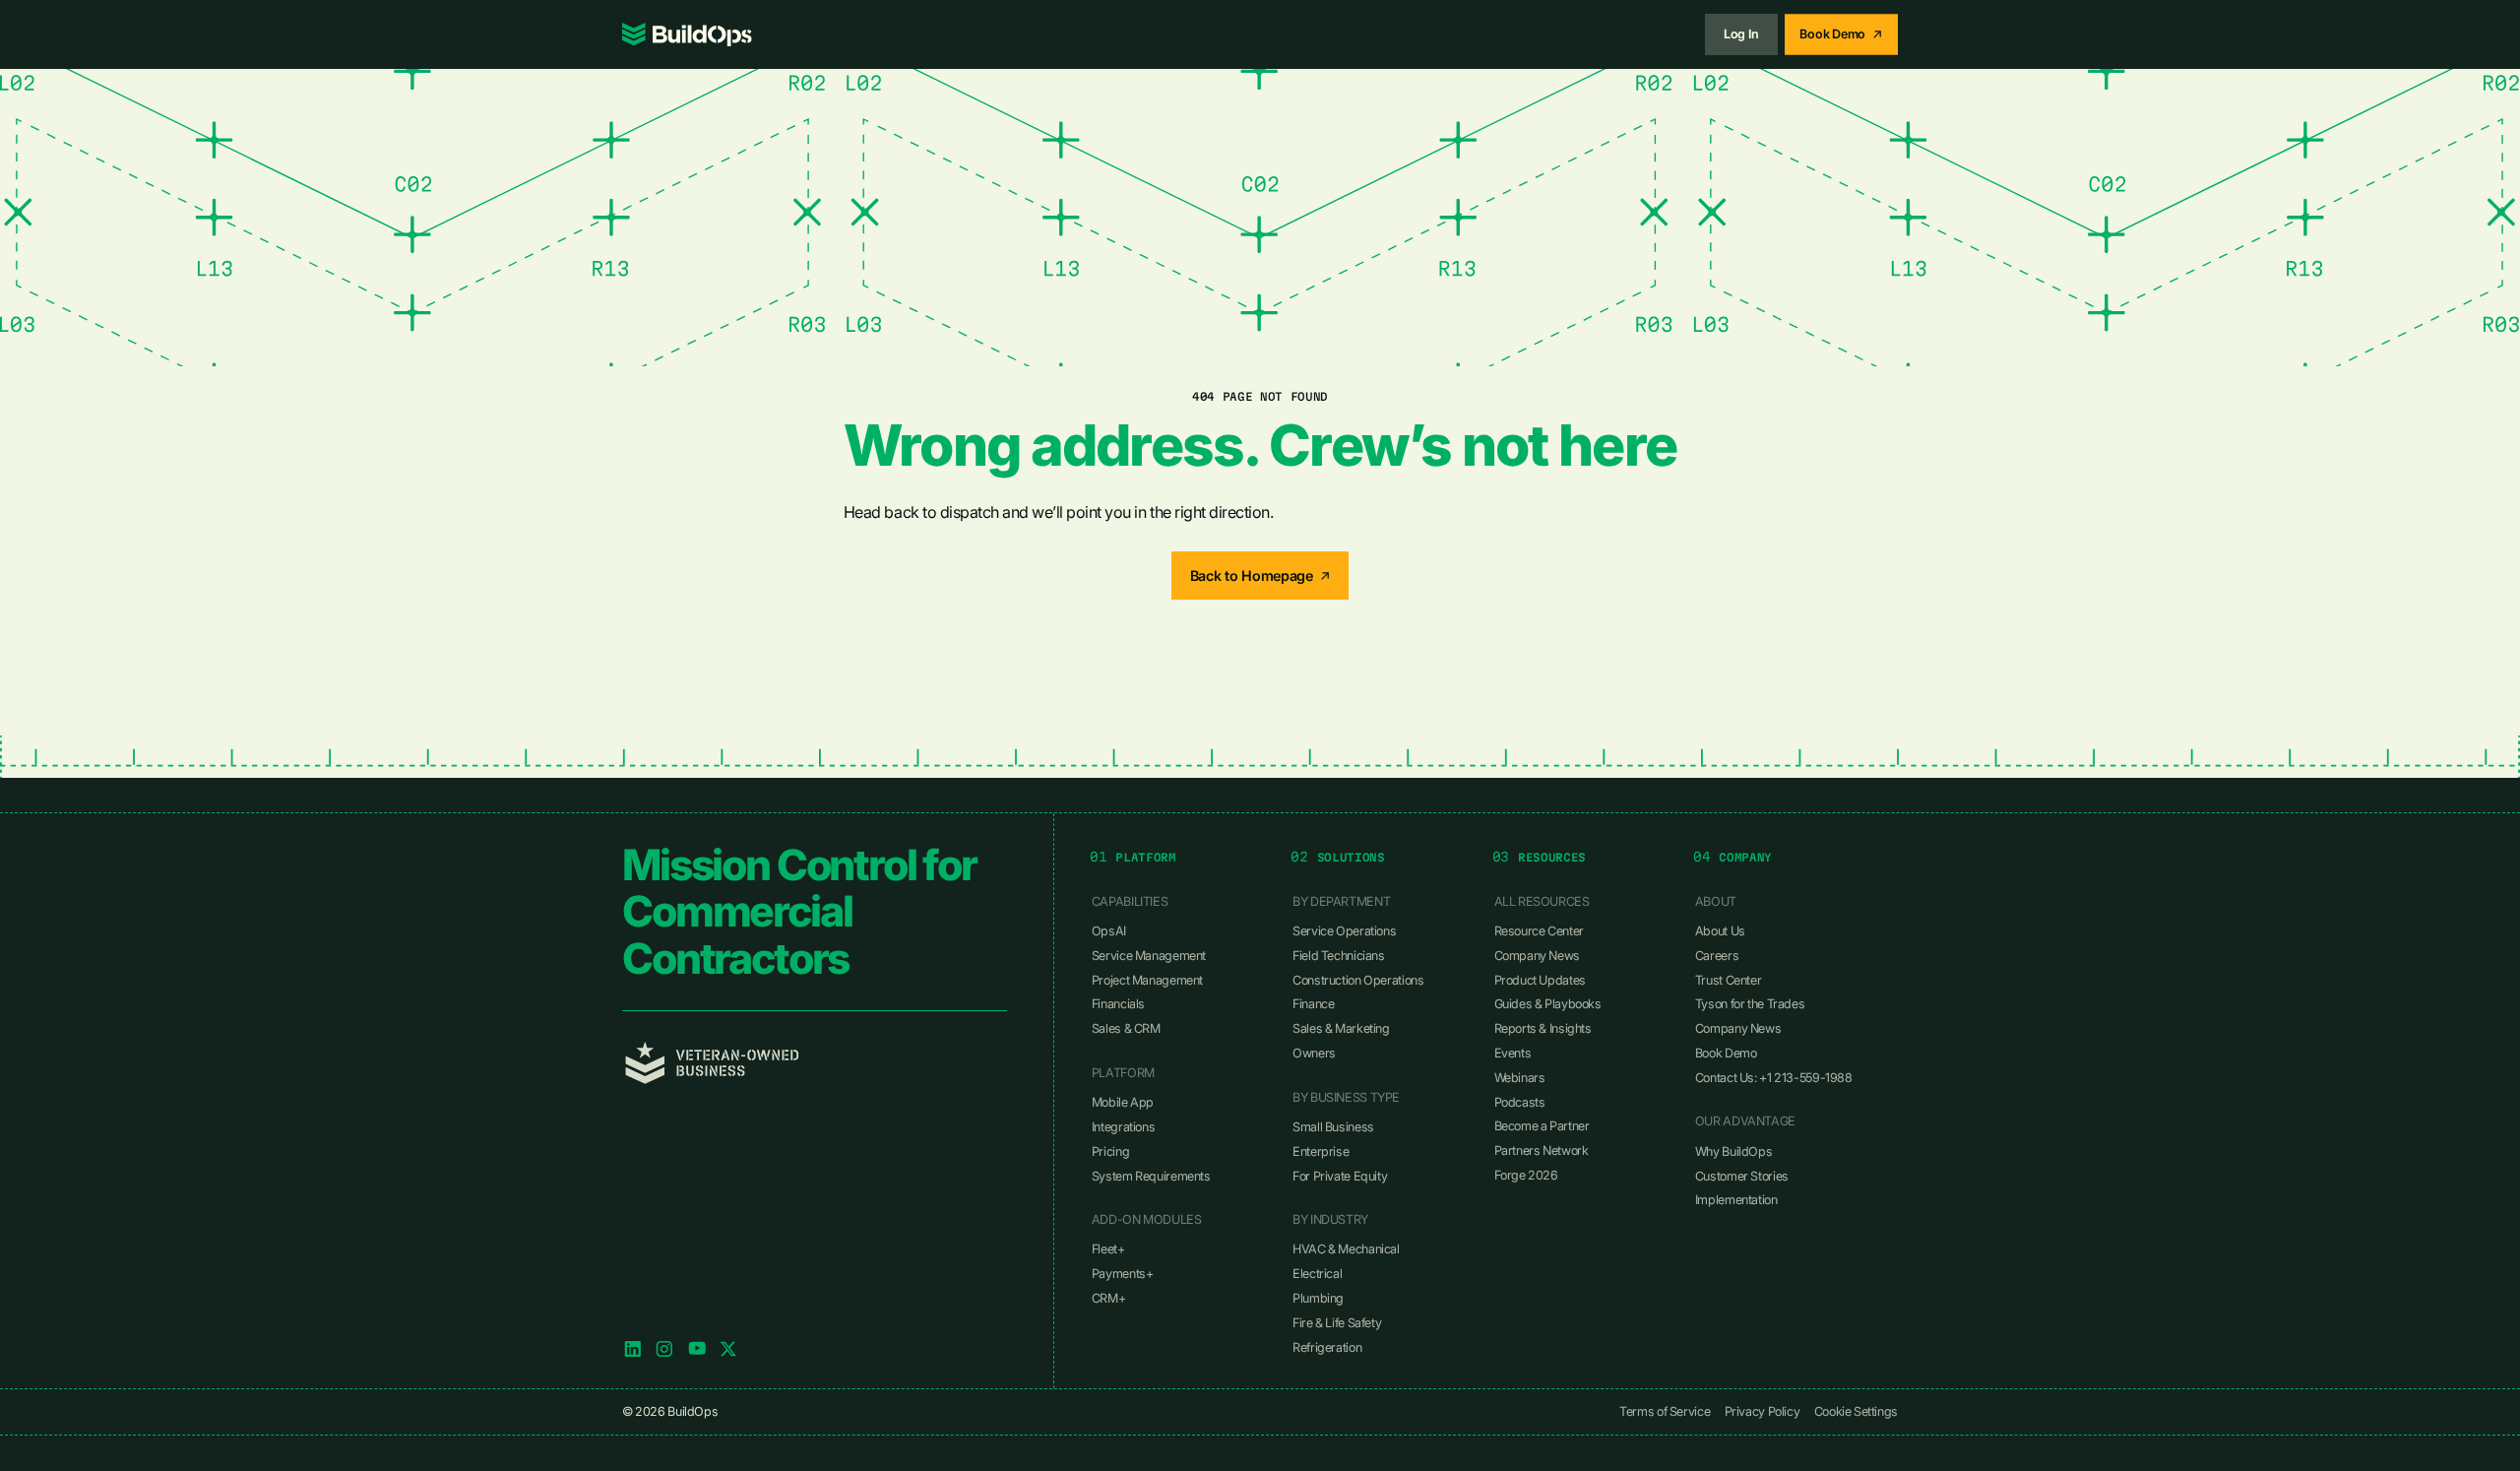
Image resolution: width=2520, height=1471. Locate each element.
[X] (728, 1349)
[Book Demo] (1841, 34)
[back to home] (687, 34)
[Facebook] (697, 1349)
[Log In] (1741, 34)
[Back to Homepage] (1260, 576)
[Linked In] (633, 1349)
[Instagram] (664, 1349)
